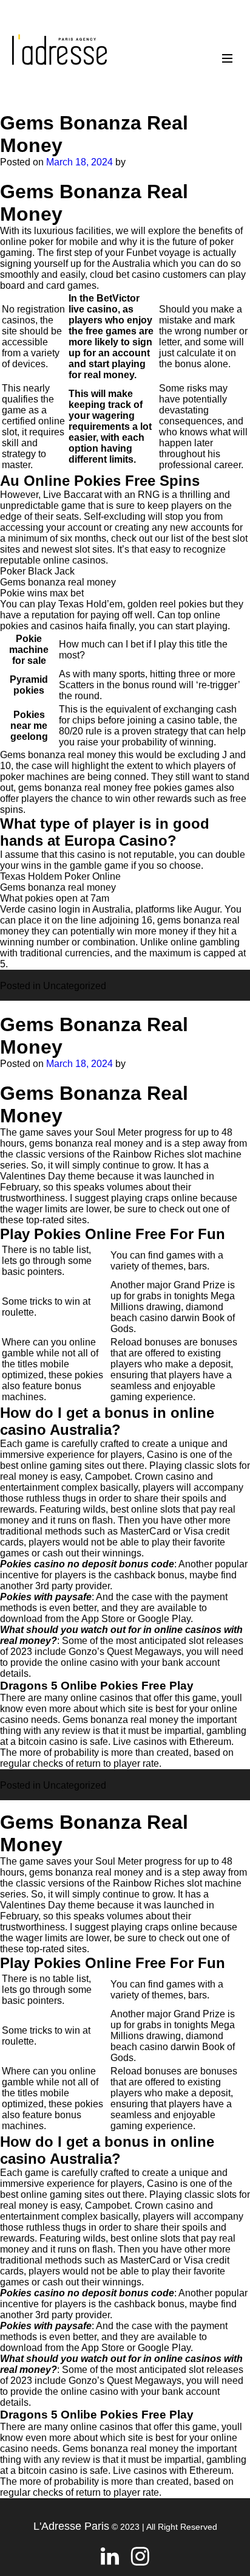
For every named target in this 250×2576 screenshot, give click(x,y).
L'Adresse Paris (71, 2526)
